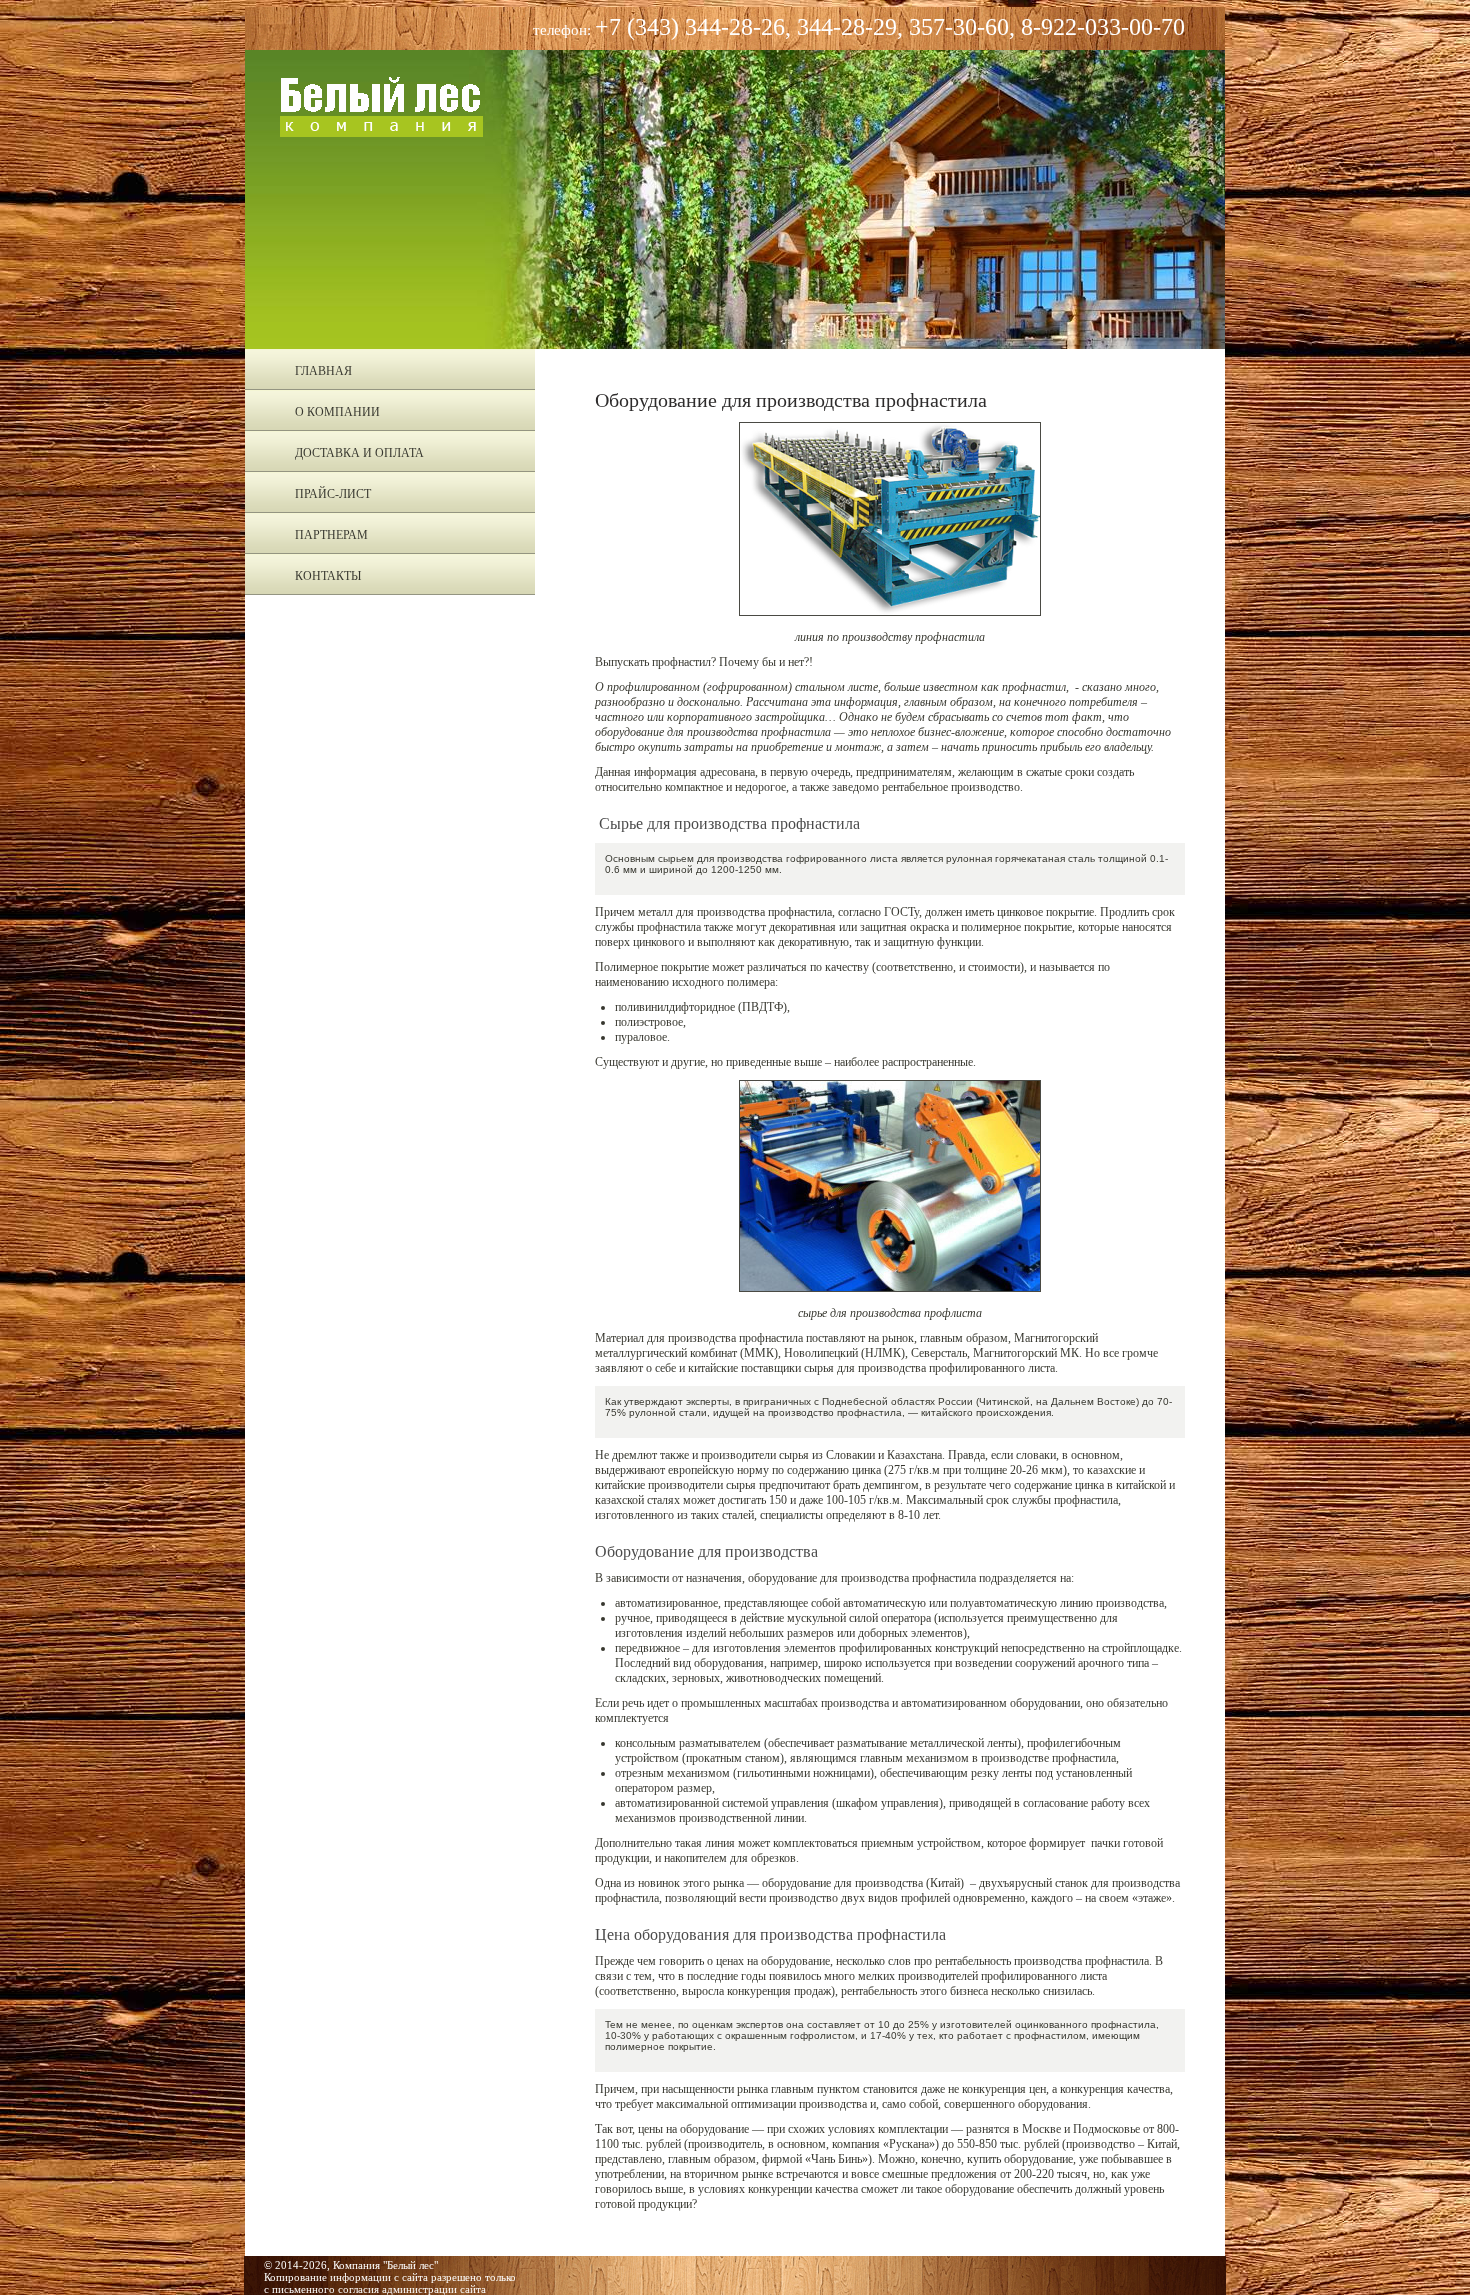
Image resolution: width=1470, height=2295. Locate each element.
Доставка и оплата (359, 453)
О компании (337, 412)
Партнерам (331, 535)
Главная (323, 371)
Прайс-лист (333, 494)
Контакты (328, 576)
